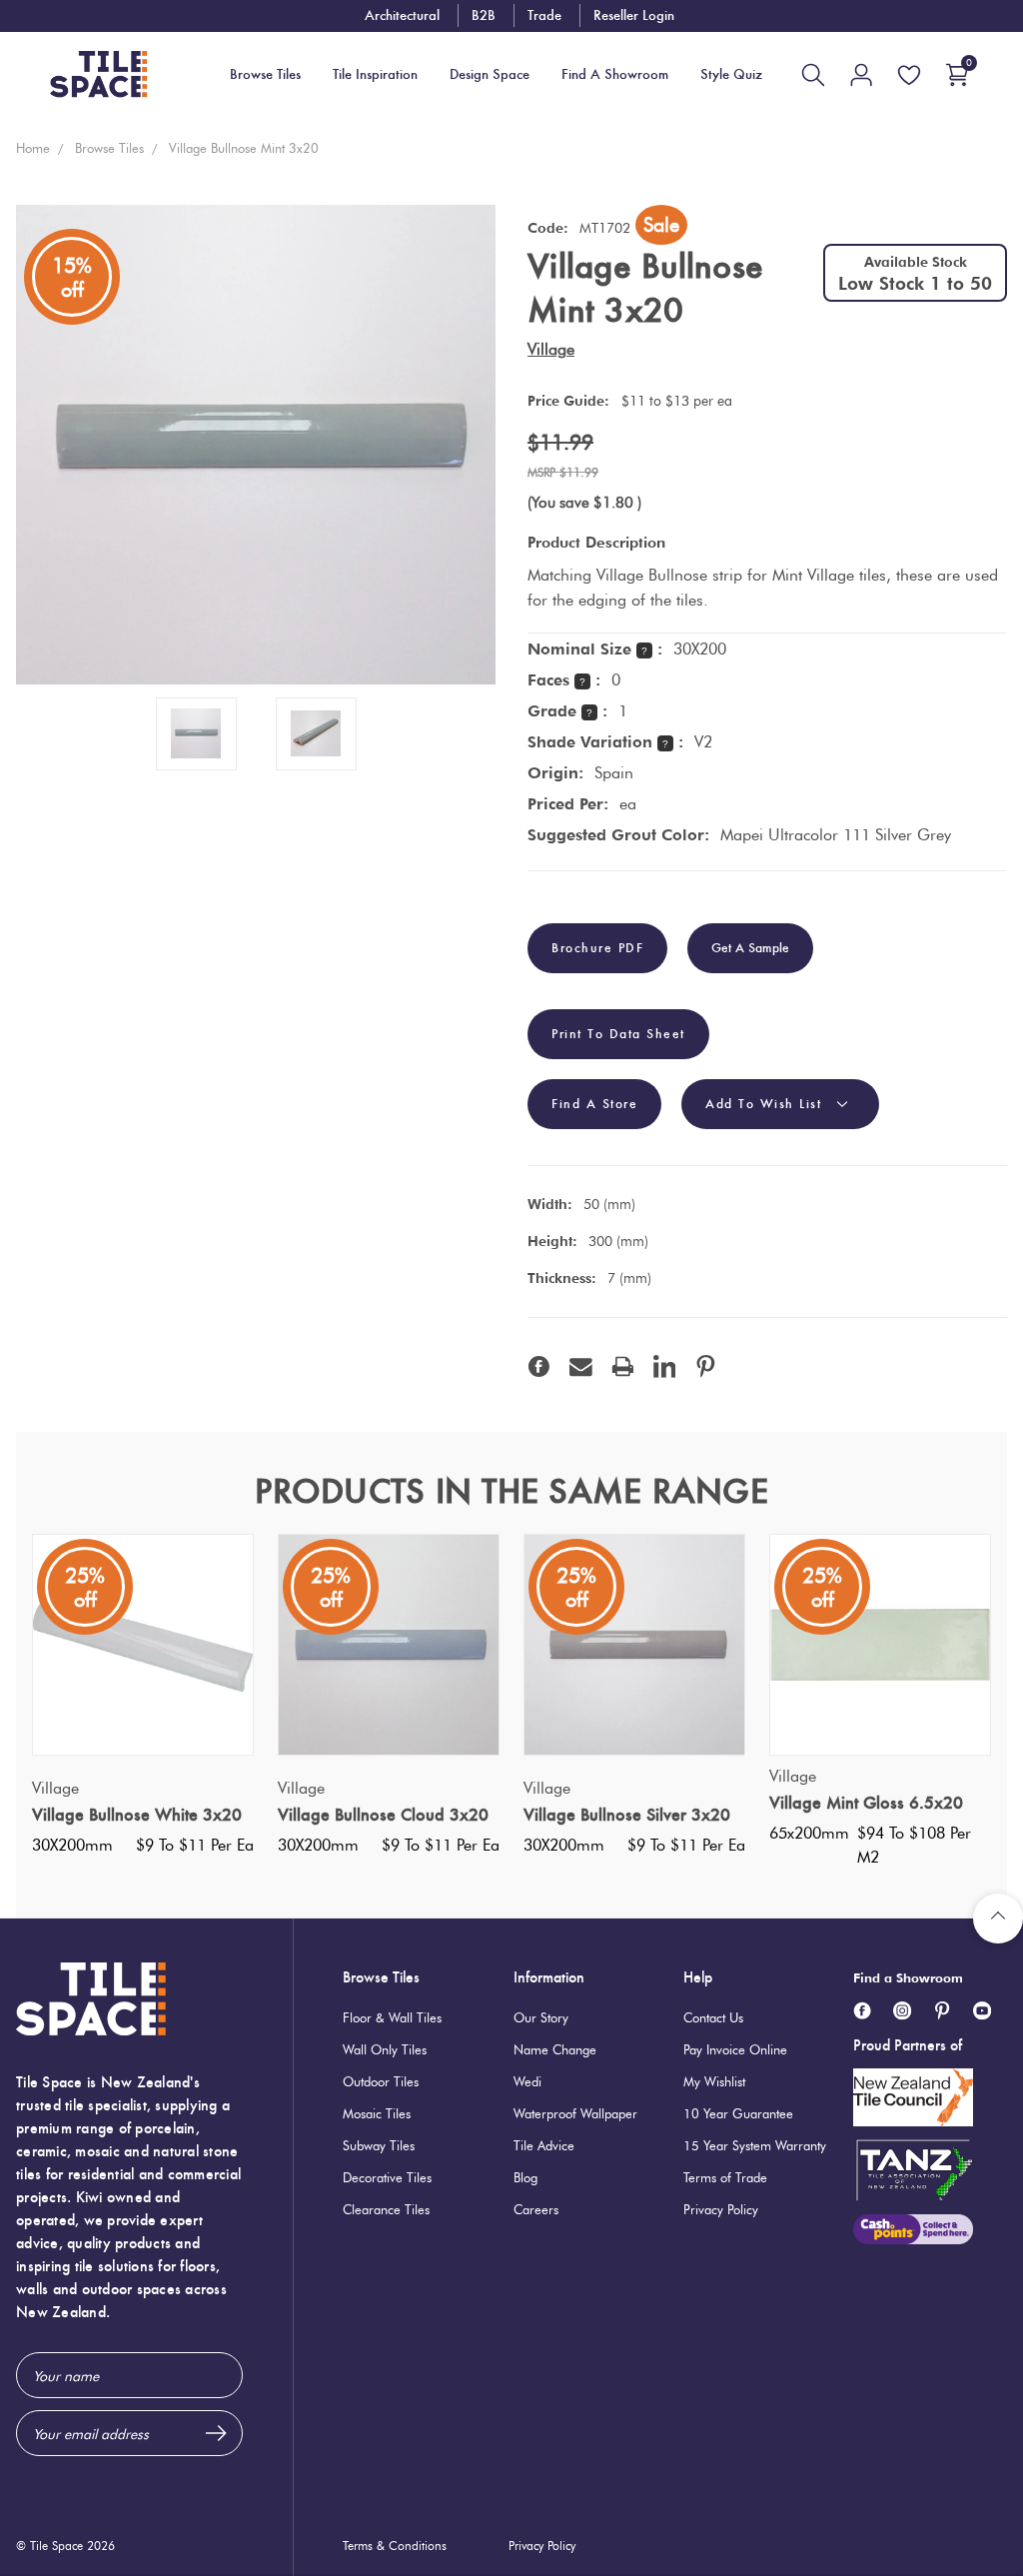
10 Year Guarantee (738, 2113)
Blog (525, 2177)
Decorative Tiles (387, 2177)
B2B (484, 15)
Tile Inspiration (375, 74)
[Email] (581, 1366)
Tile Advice (544, 2145)
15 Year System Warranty (755, 2145)
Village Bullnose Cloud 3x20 (383, 1815)
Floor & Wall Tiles (392, 2017)
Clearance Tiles (386, 2209)
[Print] (623, 1366)
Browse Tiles (381, 1977)
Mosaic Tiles (377, 2113)
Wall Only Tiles (385, 2049)
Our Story (541, 2017)
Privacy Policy (721, 2209)
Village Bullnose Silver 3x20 (627, 1815)
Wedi (527, 2081)
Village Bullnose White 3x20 (137, 1815)
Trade (544, 15)
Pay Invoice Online (735, 2049)
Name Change (555, 2049)
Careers (536, 2209)
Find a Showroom (908, 1977)
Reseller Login (634, 15)
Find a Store (594, 1104)
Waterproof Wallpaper (575, 2113)
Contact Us (713, 2017)
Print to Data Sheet (618, 1034)
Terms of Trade (725, 2177)
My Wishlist (714, 2081)
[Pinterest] (706, 1366)
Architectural (402, 15)
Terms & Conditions (395, 2546)
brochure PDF (597, 948)
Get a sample (750, 948)
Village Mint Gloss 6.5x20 (866, 1803)
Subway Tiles (379, 2145)
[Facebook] (539, 1366)
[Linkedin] (665, 1366)
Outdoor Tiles (381, 2081)
